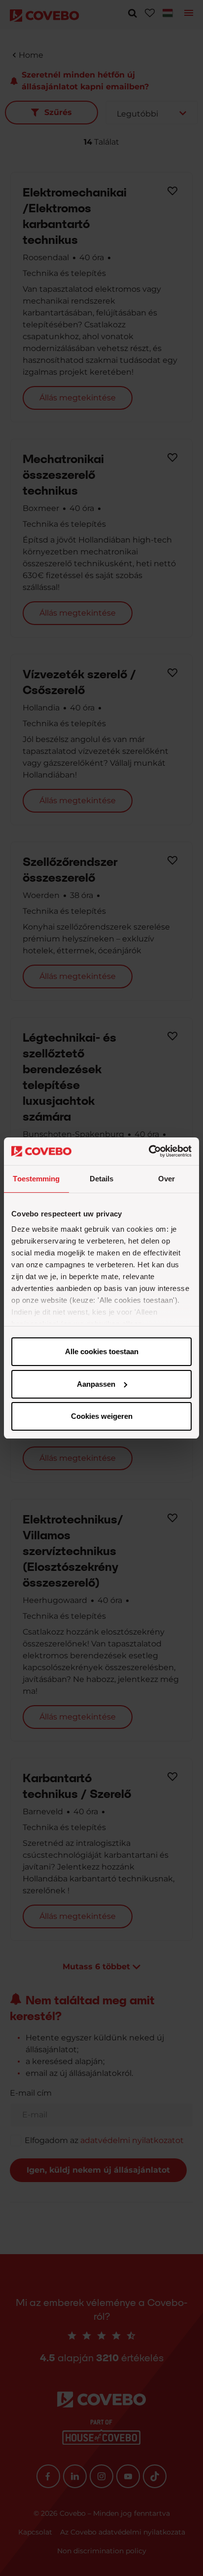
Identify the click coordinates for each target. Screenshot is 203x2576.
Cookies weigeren (102, 1416)
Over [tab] (167, 1179)
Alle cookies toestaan (102, 1351)
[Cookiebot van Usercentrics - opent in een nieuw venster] (149, 1151)
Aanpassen (96, 1384)
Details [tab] (102, 1179)
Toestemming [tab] (36, 1179)
